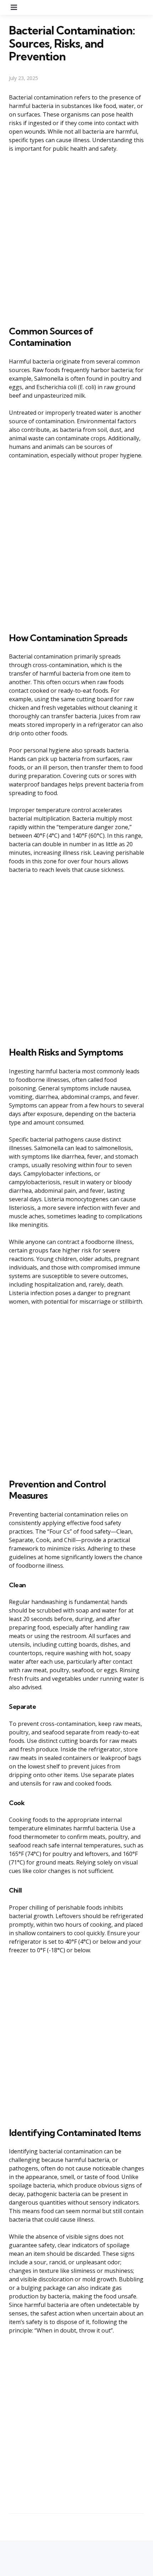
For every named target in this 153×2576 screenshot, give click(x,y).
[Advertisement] (76, 238)
